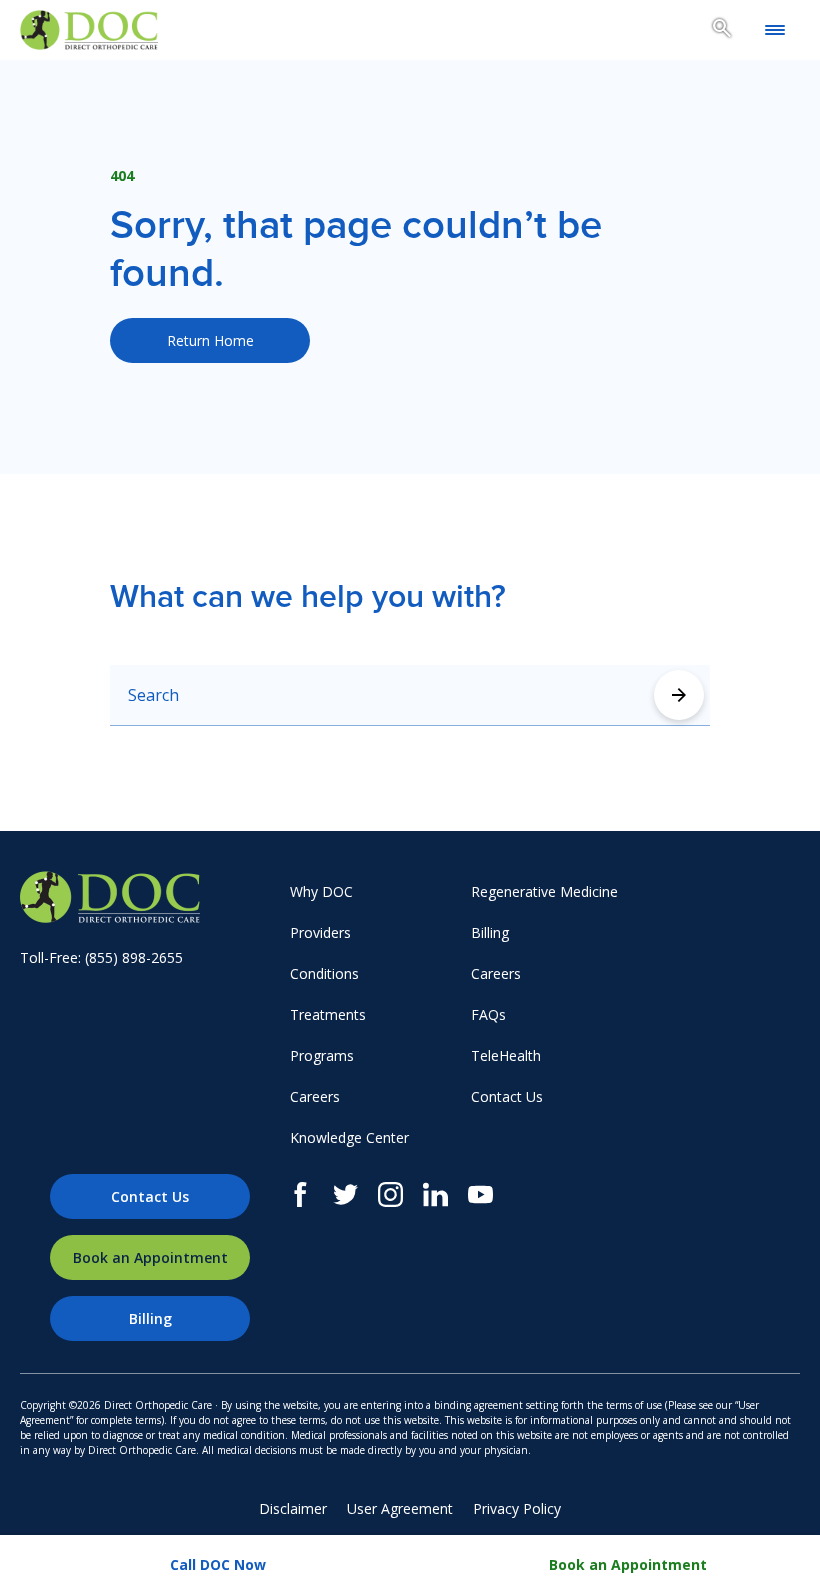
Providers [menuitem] (320, 932)
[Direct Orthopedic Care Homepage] (89, 30)
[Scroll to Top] (775, 896)
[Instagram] (390, 1194)
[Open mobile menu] (775, 30)
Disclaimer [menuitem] (293, 1508)
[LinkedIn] (435, 1194)
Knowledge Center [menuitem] (349, 1137)
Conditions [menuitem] (324, 973)
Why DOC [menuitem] (321, 891)
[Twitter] (345, 1194)
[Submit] (679, 695)
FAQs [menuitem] (488, 1014)
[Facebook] (300, 1194)
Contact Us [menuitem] (507, 1096)
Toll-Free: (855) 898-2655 (101, 957)
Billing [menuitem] (490, 932)
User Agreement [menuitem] (400, 1508)
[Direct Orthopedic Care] (150, 897)
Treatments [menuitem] (328, 1014)
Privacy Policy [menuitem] (517, 1508)
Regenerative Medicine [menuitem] (544, 891)
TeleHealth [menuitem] (506, 1055)
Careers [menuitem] (315, 1096)
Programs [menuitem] (322, 1055)
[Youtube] (480, 1194)
